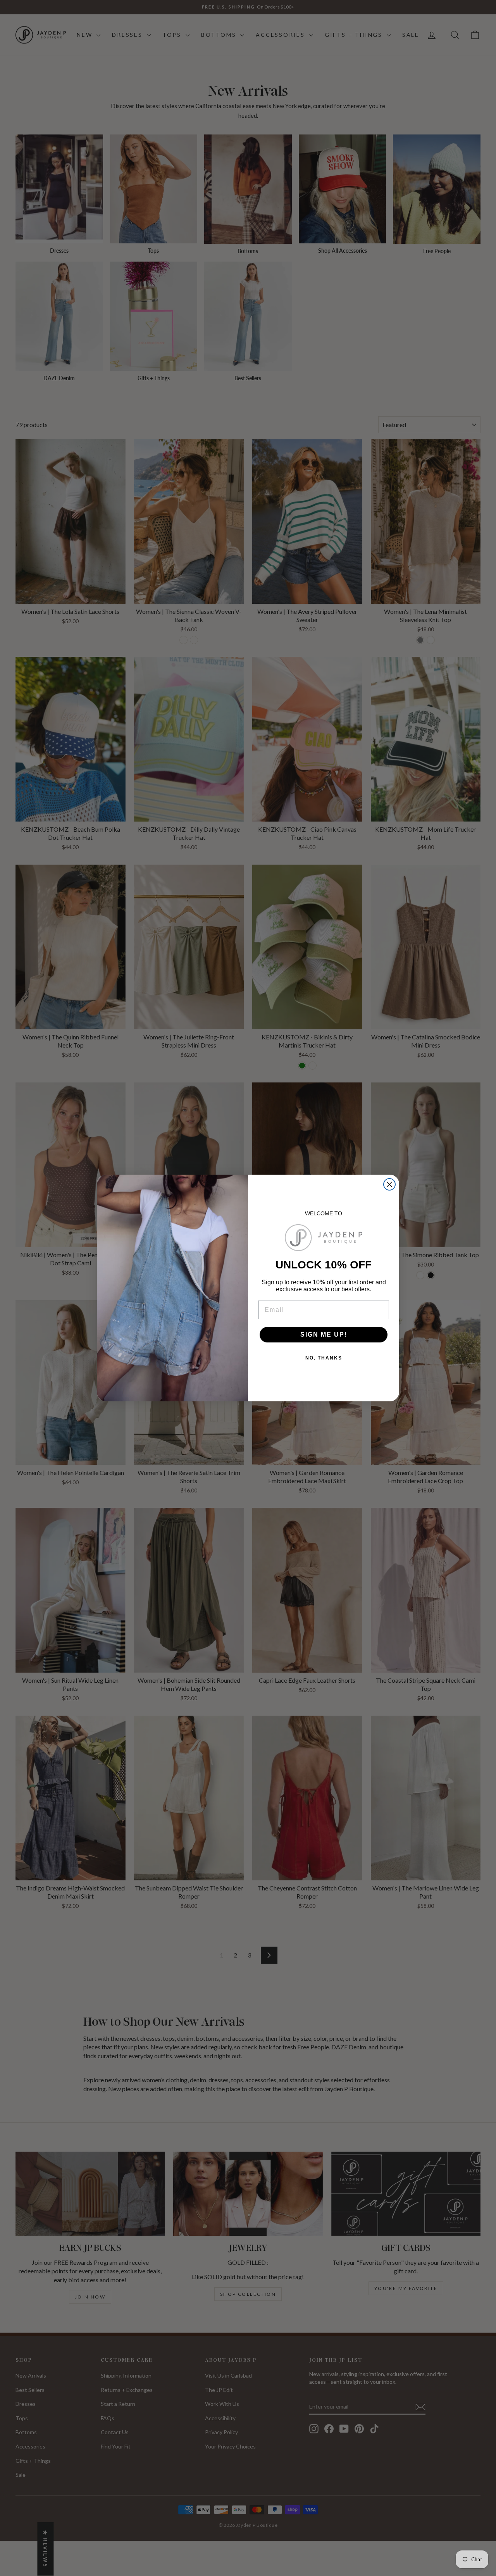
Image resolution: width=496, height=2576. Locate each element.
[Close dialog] (389, 1184)
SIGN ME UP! (324, 1335)
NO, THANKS (324, 1358)
